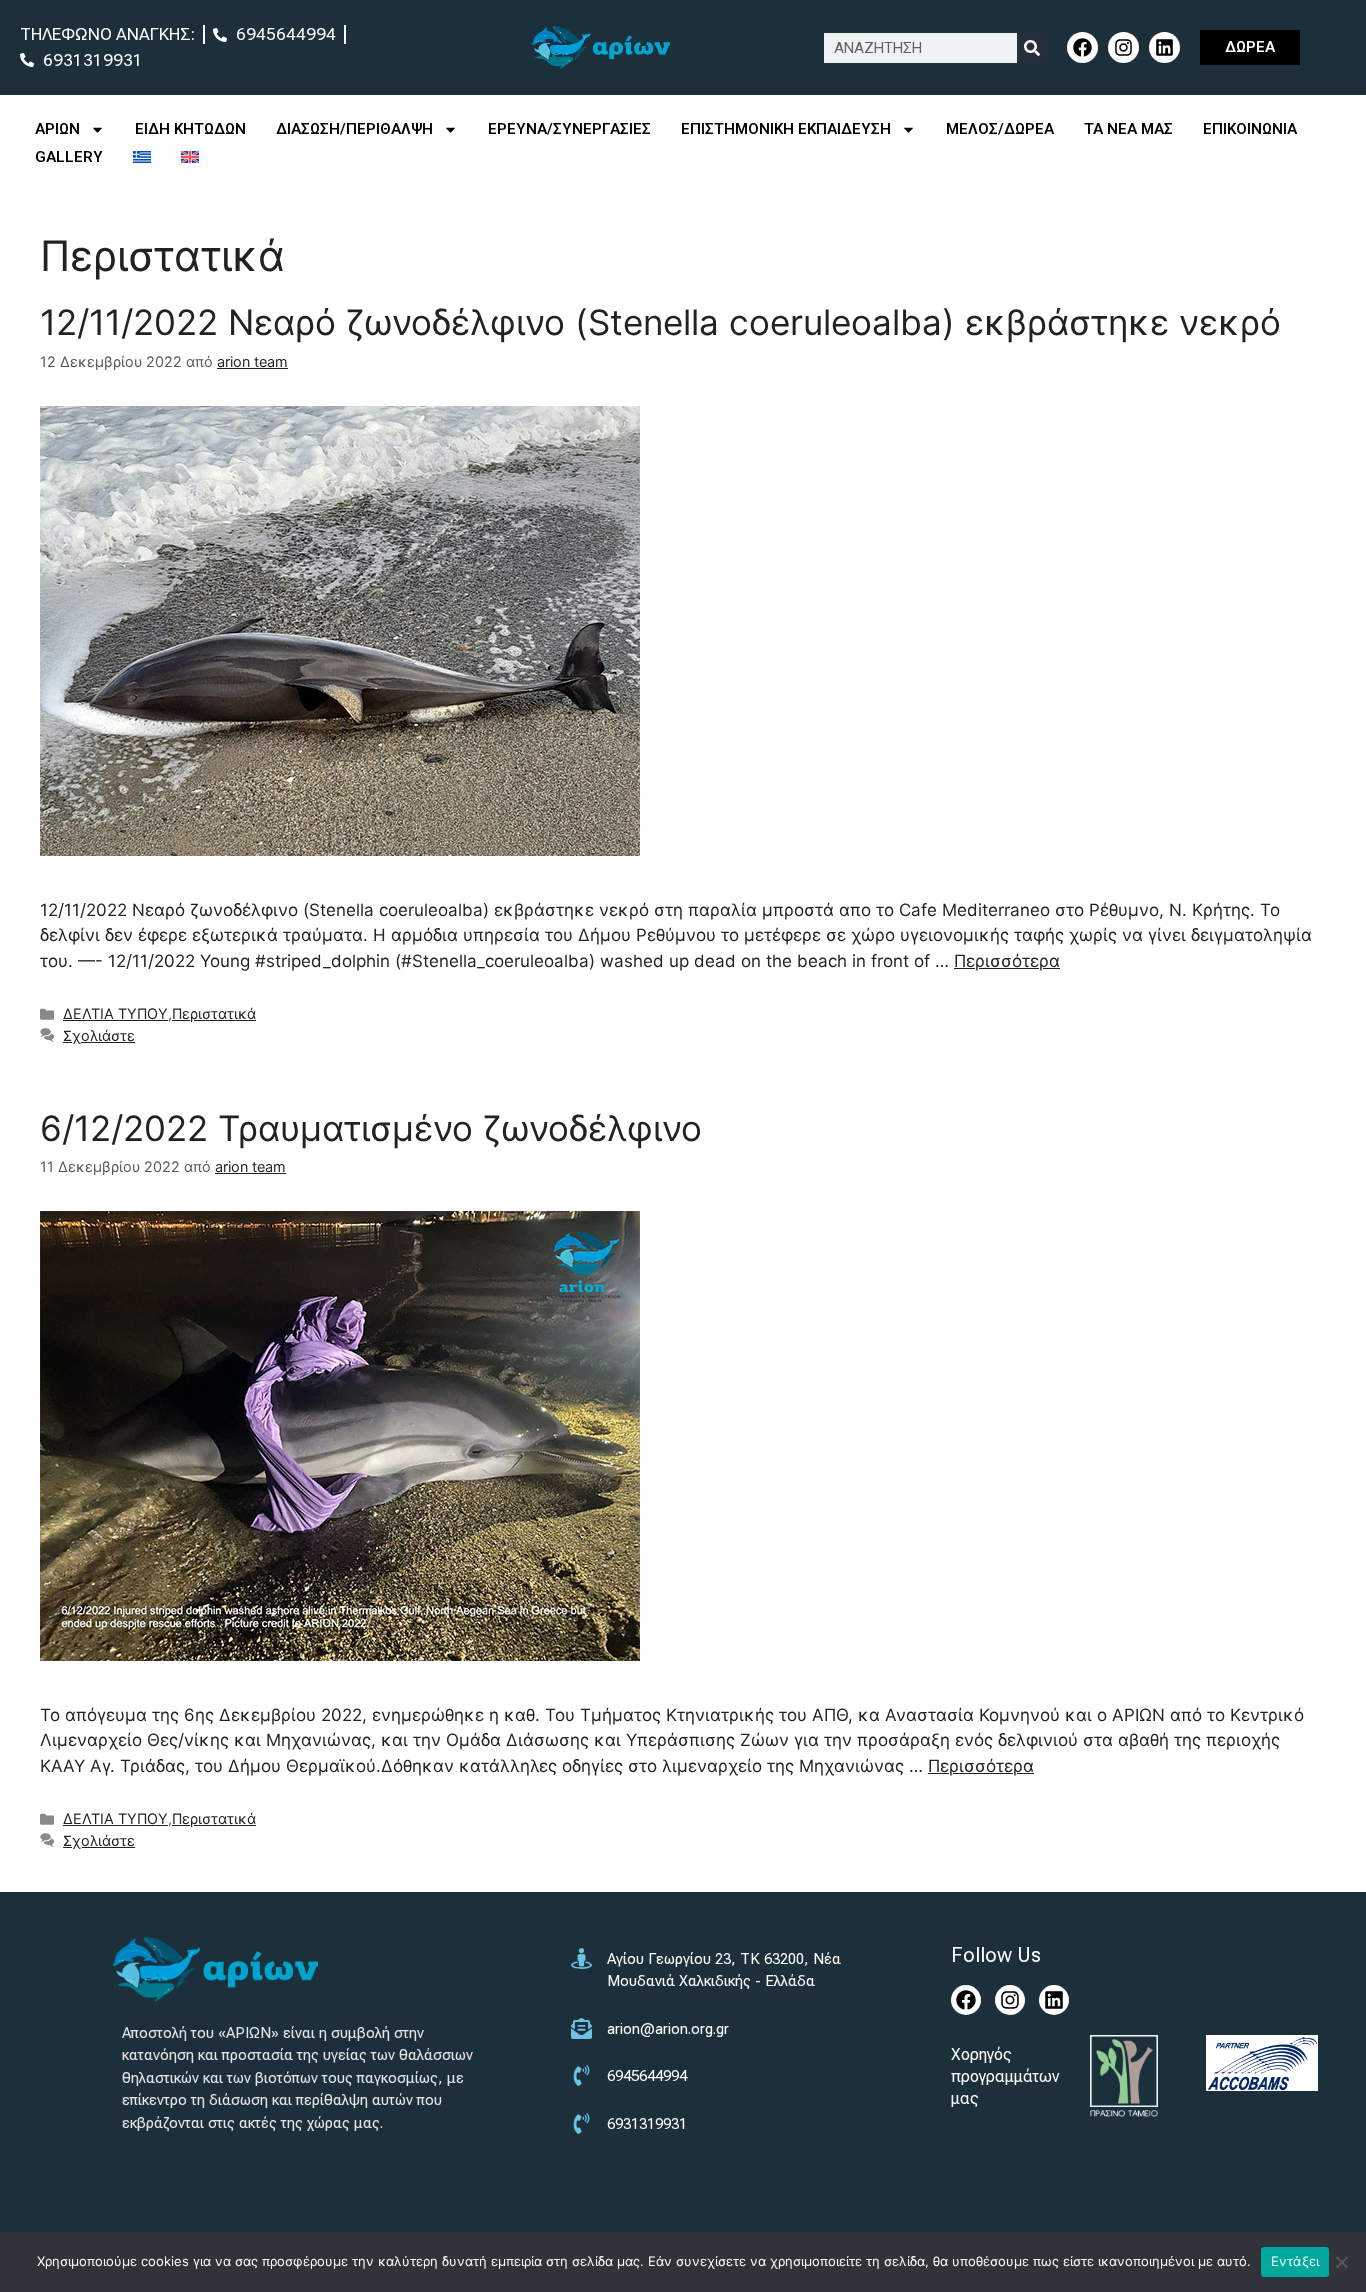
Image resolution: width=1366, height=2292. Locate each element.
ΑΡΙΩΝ (57, 129)
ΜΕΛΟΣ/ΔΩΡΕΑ (1000, 129)
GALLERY (69, 157)
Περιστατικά (214, 1013)
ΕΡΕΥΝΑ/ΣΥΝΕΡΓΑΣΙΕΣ (569, 129)
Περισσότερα (1007, 961)
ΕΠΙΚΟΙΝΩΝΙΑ (1250, 129)
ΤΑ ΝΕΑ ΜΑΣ (1128, 129)
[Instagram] (1123, 47)
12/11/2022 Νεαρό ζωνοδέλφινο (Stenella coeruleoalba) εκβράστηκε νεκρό (660, 322)
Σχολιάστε (99, 1035)
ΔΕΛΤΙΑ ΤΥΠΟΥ (115, 1013)
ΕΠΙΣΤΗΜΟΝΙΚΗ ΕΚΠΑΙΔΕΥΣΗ (786, 129)
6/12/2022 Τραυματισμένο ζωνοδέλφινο (371, 1128)
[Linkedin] (1164, 47)
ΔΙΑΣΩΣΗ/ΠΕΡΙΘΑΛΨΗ (354, 129)
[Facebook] (1082, 47)
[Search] (1032, 48)
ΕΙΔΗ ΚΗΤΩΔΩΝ (190, 129)
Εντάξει (1295, 2261)
